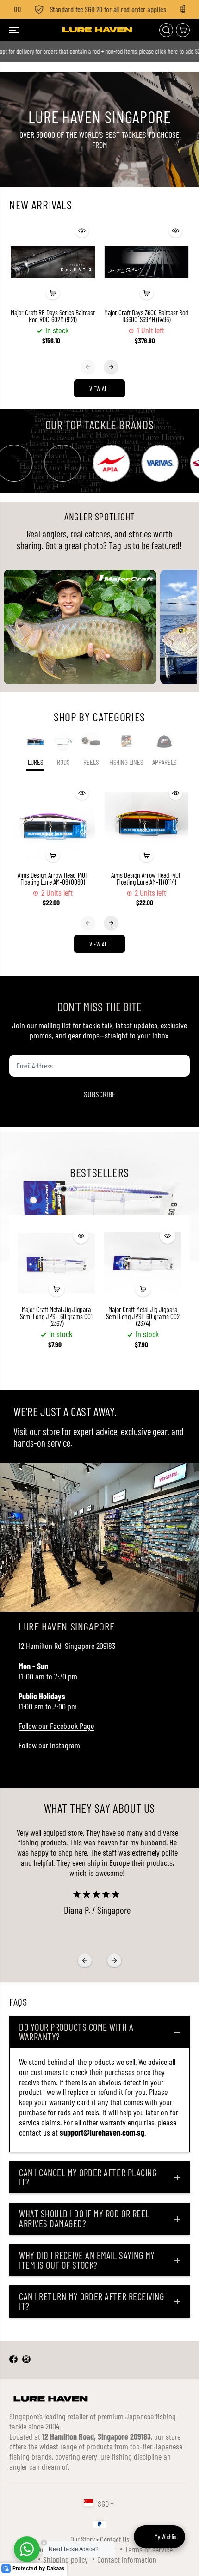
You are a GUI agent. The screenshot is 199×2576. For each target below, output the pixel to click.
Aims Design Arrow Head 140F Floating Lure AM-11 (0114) (146, 879)
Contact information (127, 2559)
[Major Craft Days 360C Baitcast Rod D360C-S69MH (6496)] (146, 262)
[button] (15, 30)
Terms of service (149, 2549)
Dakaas (56, 2568)
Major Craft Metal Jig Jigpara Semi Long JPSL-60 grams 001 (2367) (56, 1316)
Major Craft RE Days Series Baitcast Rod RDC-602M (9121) (53, 316)
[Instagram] (26, 2360)
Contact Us (115, 2539)
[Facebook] (13, 2360)
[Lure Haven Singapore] (97, 30)
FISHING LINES (126, 762)
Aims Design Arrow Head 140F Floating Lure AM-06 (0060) (53, 879)
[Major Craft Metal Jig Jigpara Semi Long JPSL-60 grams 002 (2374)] (143, 1263)
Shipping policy (65, 2559)
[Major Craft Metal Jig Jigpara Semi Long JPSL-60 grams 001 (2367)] (56, 1263)
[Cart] (183, 30)
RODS (63, 762)
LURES (35, 762)
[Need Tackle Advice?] (27, 2549)
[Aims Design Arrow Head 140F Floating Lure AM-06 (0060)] (53, 825)
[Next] (111, 367)
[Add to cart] (53, 293)
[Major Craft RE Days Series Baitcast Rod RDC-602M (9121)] (53, 262)
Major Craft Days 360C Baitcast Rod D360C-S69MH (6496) (146, 316)
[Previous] (88, 367)
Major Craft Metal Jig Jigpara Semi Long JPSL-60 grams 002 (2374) (143, 1316)
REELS (91, 762)
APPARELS (164, 762)
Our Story (83, 2539)
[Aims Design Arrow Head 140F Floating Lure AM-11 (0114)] (146, 825)
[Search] (166, 30)
